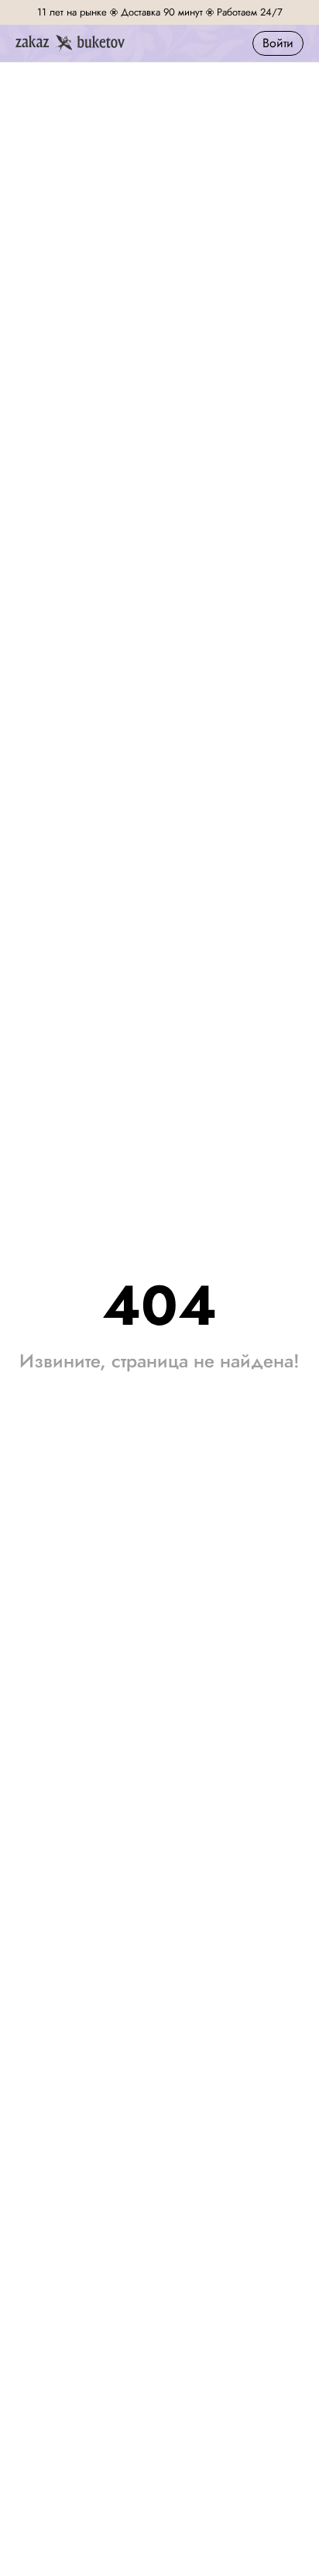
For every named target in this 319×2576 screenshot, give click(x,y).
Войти (278, 43)
